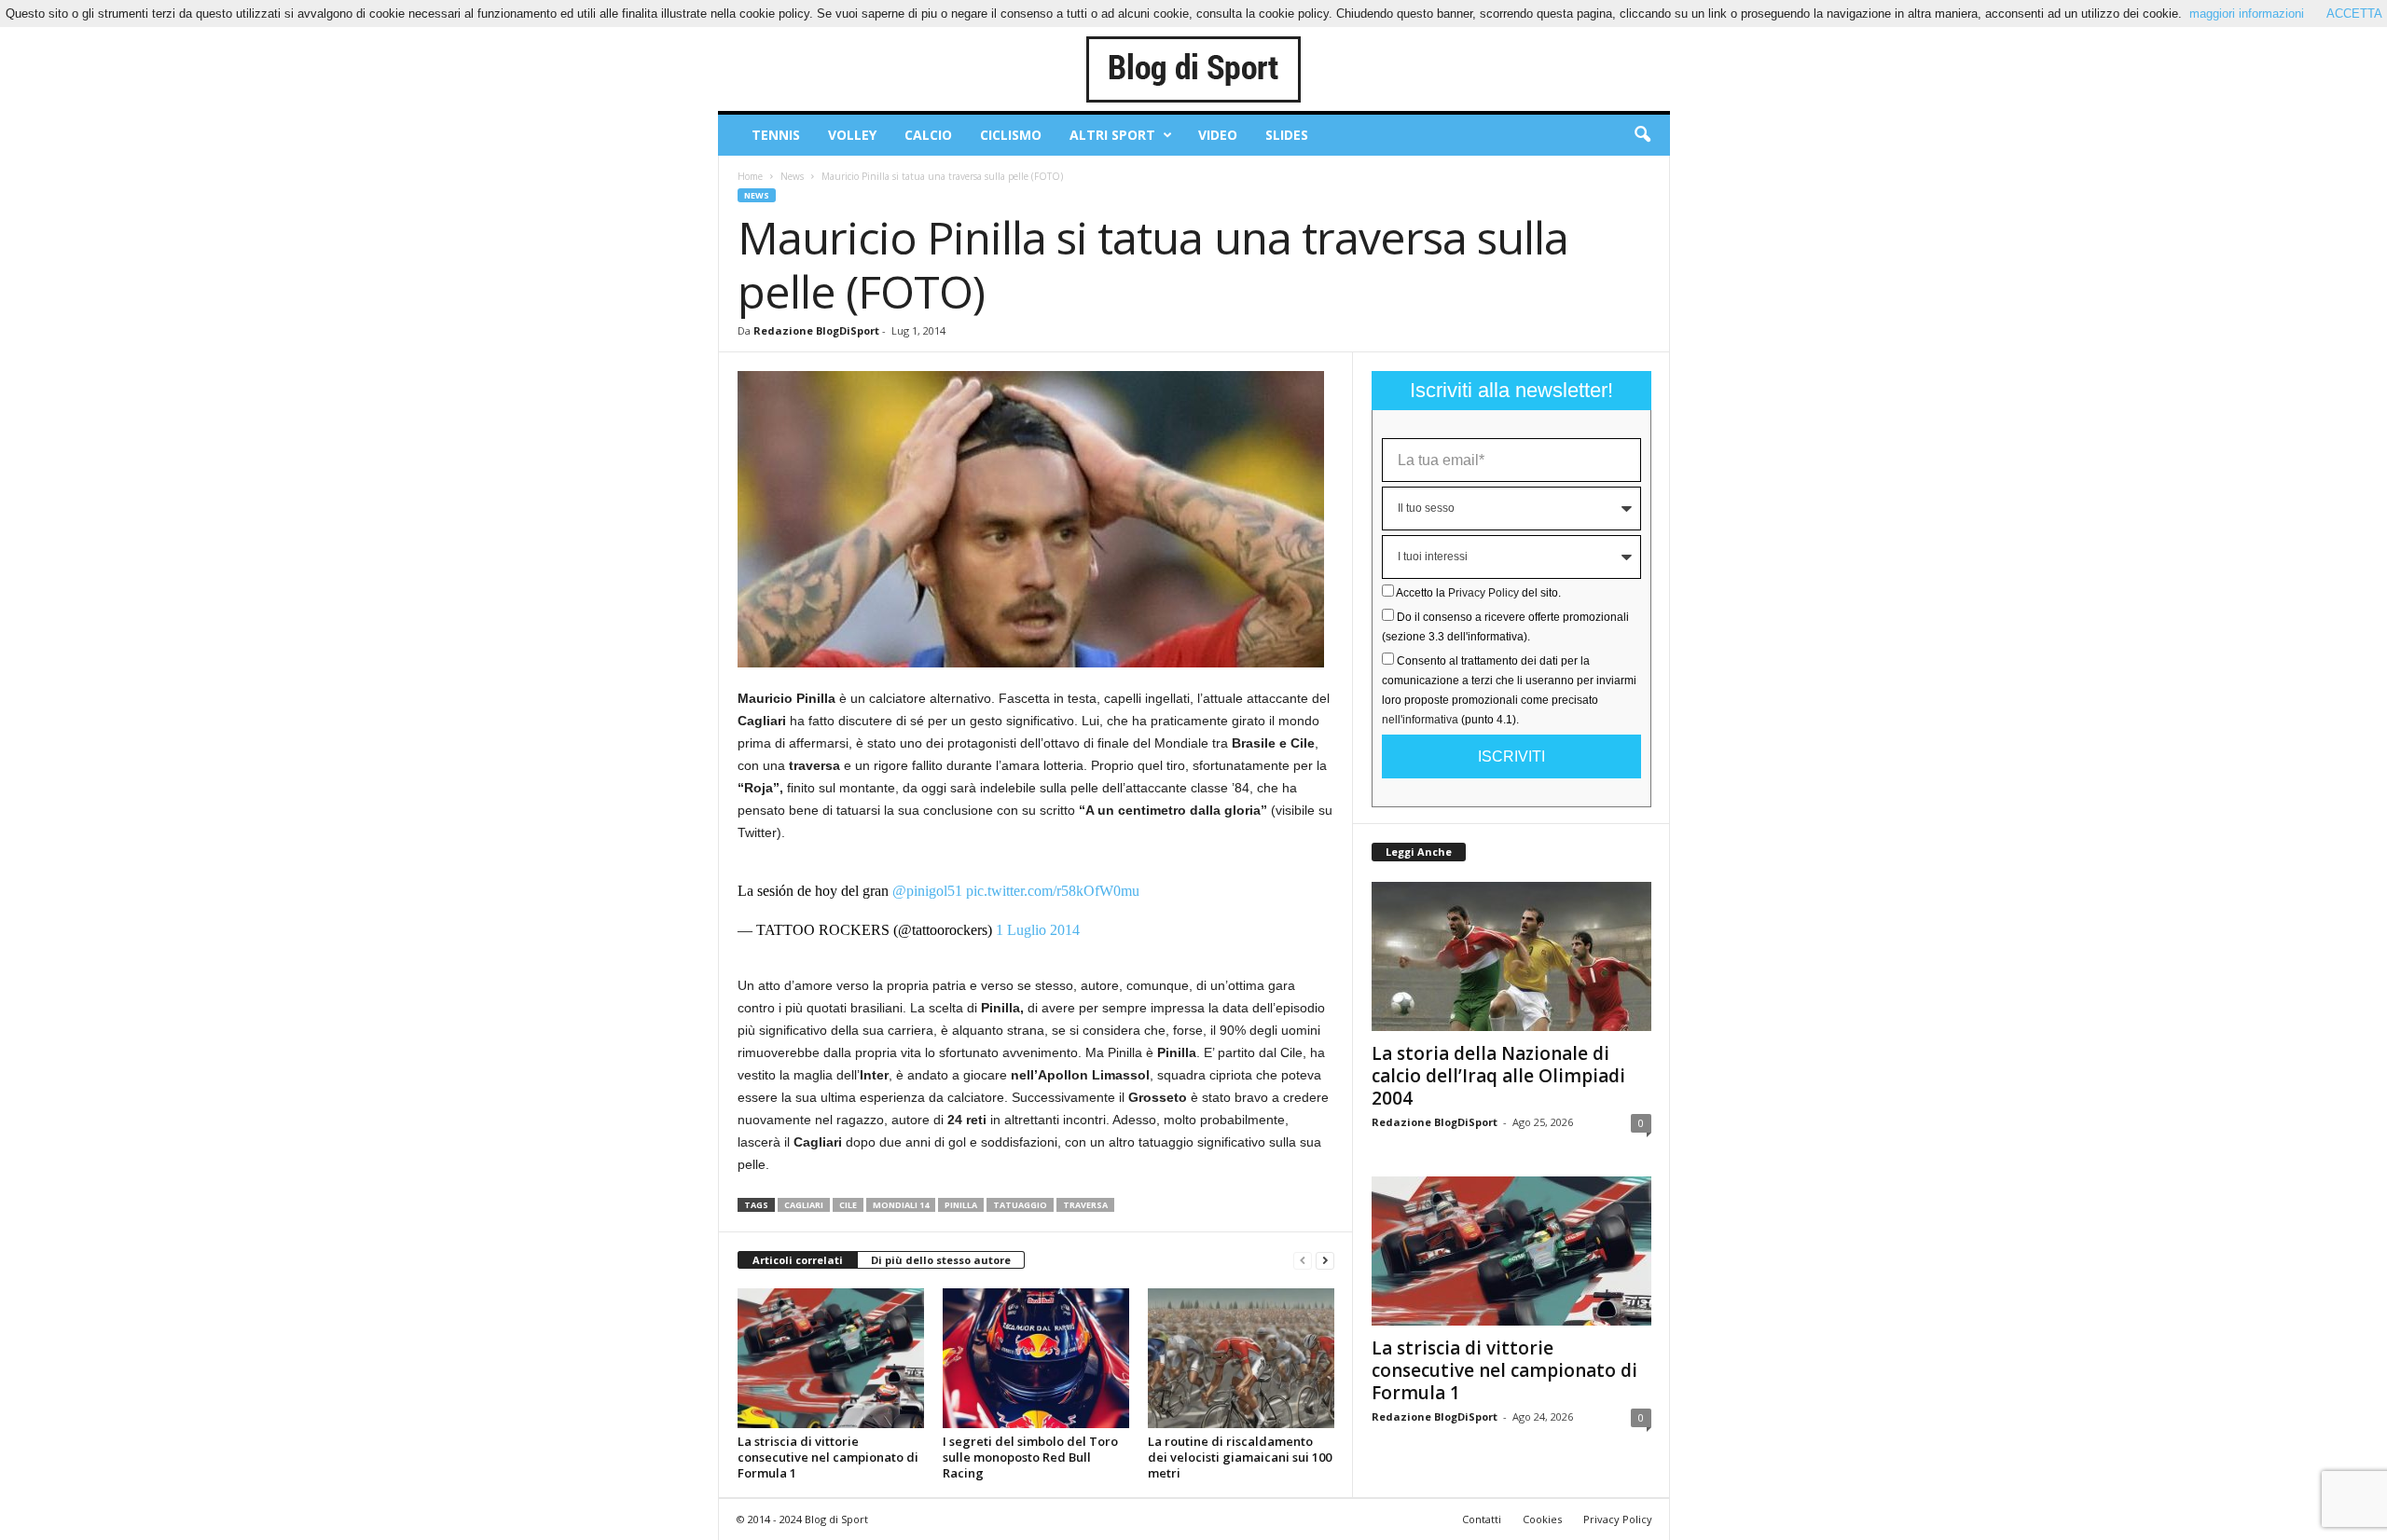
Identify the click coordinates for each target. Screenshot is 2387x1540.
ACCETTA (2354, 14)
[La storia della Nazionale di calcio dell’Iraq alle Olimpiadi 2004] (1511, 956)
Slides (1287, 135)
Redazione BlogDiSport (816, 330)
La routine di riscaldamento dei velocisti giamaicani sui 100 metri (1240, 1457)
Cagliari (804, 1205)
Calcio (928, 135)
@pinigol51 (927, 891)
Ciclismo (1011, 135)
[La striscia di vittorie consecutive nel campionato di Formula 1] (831, 1358)
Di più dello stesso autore (941, 1260)
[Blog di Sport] (1194, 69)
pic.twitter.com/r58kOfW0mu (1053, 891)
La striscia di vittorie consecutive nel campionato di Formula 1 (828, 1457)
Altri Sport (1112, 135)
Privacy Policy (1483, 593)
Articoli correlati (798, 1260)
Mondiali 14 (901, 1205)
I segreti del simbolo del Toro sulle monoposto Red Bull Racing (1030, 1457)
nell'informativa (1420, 720)
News (792, 176)
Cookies (1542, 1519)
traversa (1085, 1205)
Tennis (776, 135)
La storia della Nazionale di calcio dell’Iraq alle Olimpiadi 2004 (1498, 1076)
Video (1218, 135)
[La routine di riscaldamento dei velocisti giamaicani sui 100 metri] (1241, 1358)
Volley (852, 135)
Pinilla (961, 1205)
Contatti (1482, 1519)
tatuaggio (1020, 1205)
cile (848, 1205)
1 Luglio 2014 (1038, 930)
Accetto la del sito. (1478, 593)
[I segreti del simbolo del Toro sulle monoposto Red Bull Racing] (1036, 1358)
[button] (1642, 135)
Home (750, 176)
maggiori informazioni (2247, 14)
